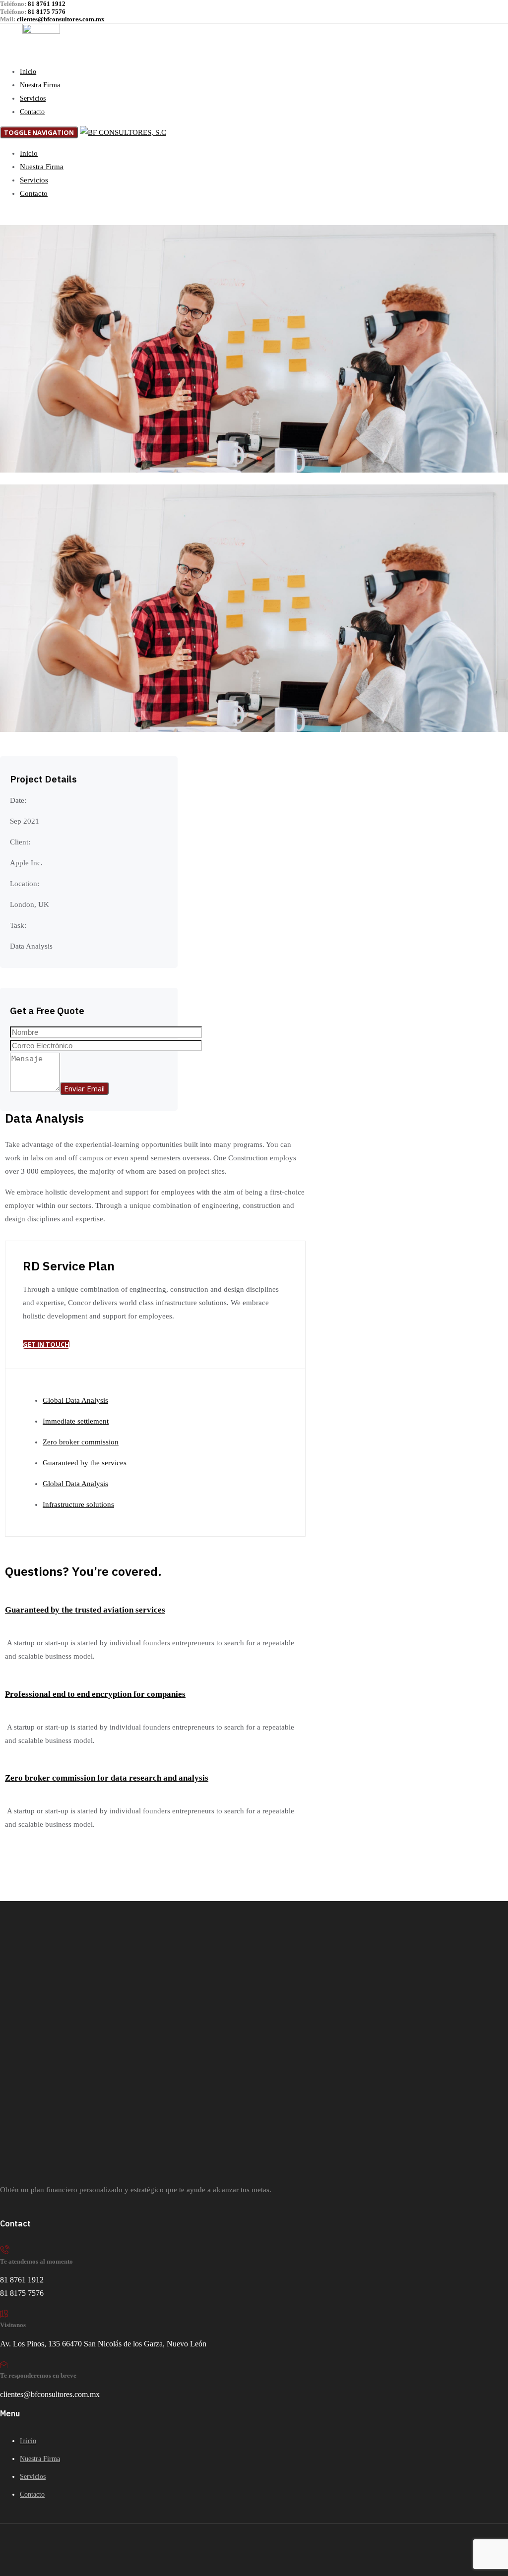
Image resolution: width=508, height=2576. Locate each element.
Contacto (32, 112)
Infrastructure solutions (78, 1504)
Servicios (33, 98)
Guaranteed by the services (85, 1463)
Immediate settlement (76, 1421)
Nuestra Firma (40, 85)
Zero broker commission (81, 1442)
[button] (85, 1610)
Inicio (28, 72)
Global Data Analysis (75, 1400)
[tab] (155, 1608)
